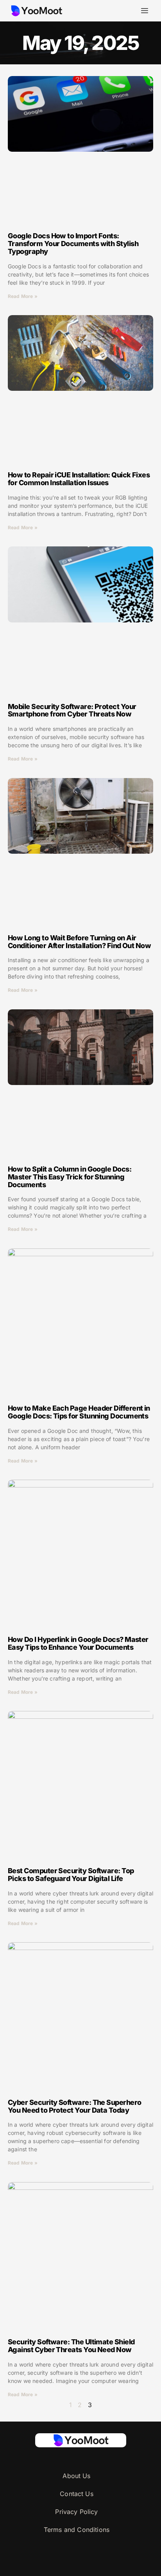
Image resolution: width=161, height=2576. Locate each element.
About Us (76, 2476)
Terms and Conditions (77, 2530)
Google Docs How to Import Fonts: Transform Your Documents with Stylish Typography (73, 244)
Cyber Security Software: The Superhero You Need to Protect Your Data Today (74, 2106)
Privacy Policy (76, 2512)
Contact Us (77, 2494)
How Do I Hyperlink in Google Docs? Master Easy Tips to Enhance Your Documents (78, 1643)
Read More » (23, 296)
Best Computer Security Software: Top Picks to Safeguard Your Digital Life (71, 1875)
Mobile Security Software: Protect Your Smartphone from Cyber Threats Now (72, 710)
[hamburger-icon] (144, 11)
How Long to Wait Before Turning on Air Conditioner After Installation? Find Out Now (79, 942)
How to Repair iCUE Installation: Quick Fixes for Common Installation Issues (79, 479)
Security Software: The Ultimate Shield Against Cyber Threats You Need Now (71, 2346)
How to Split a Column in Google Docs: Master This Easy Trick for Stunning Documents (70, 1177)
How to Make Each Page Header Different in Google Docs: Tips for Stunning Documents (79, 1412)
